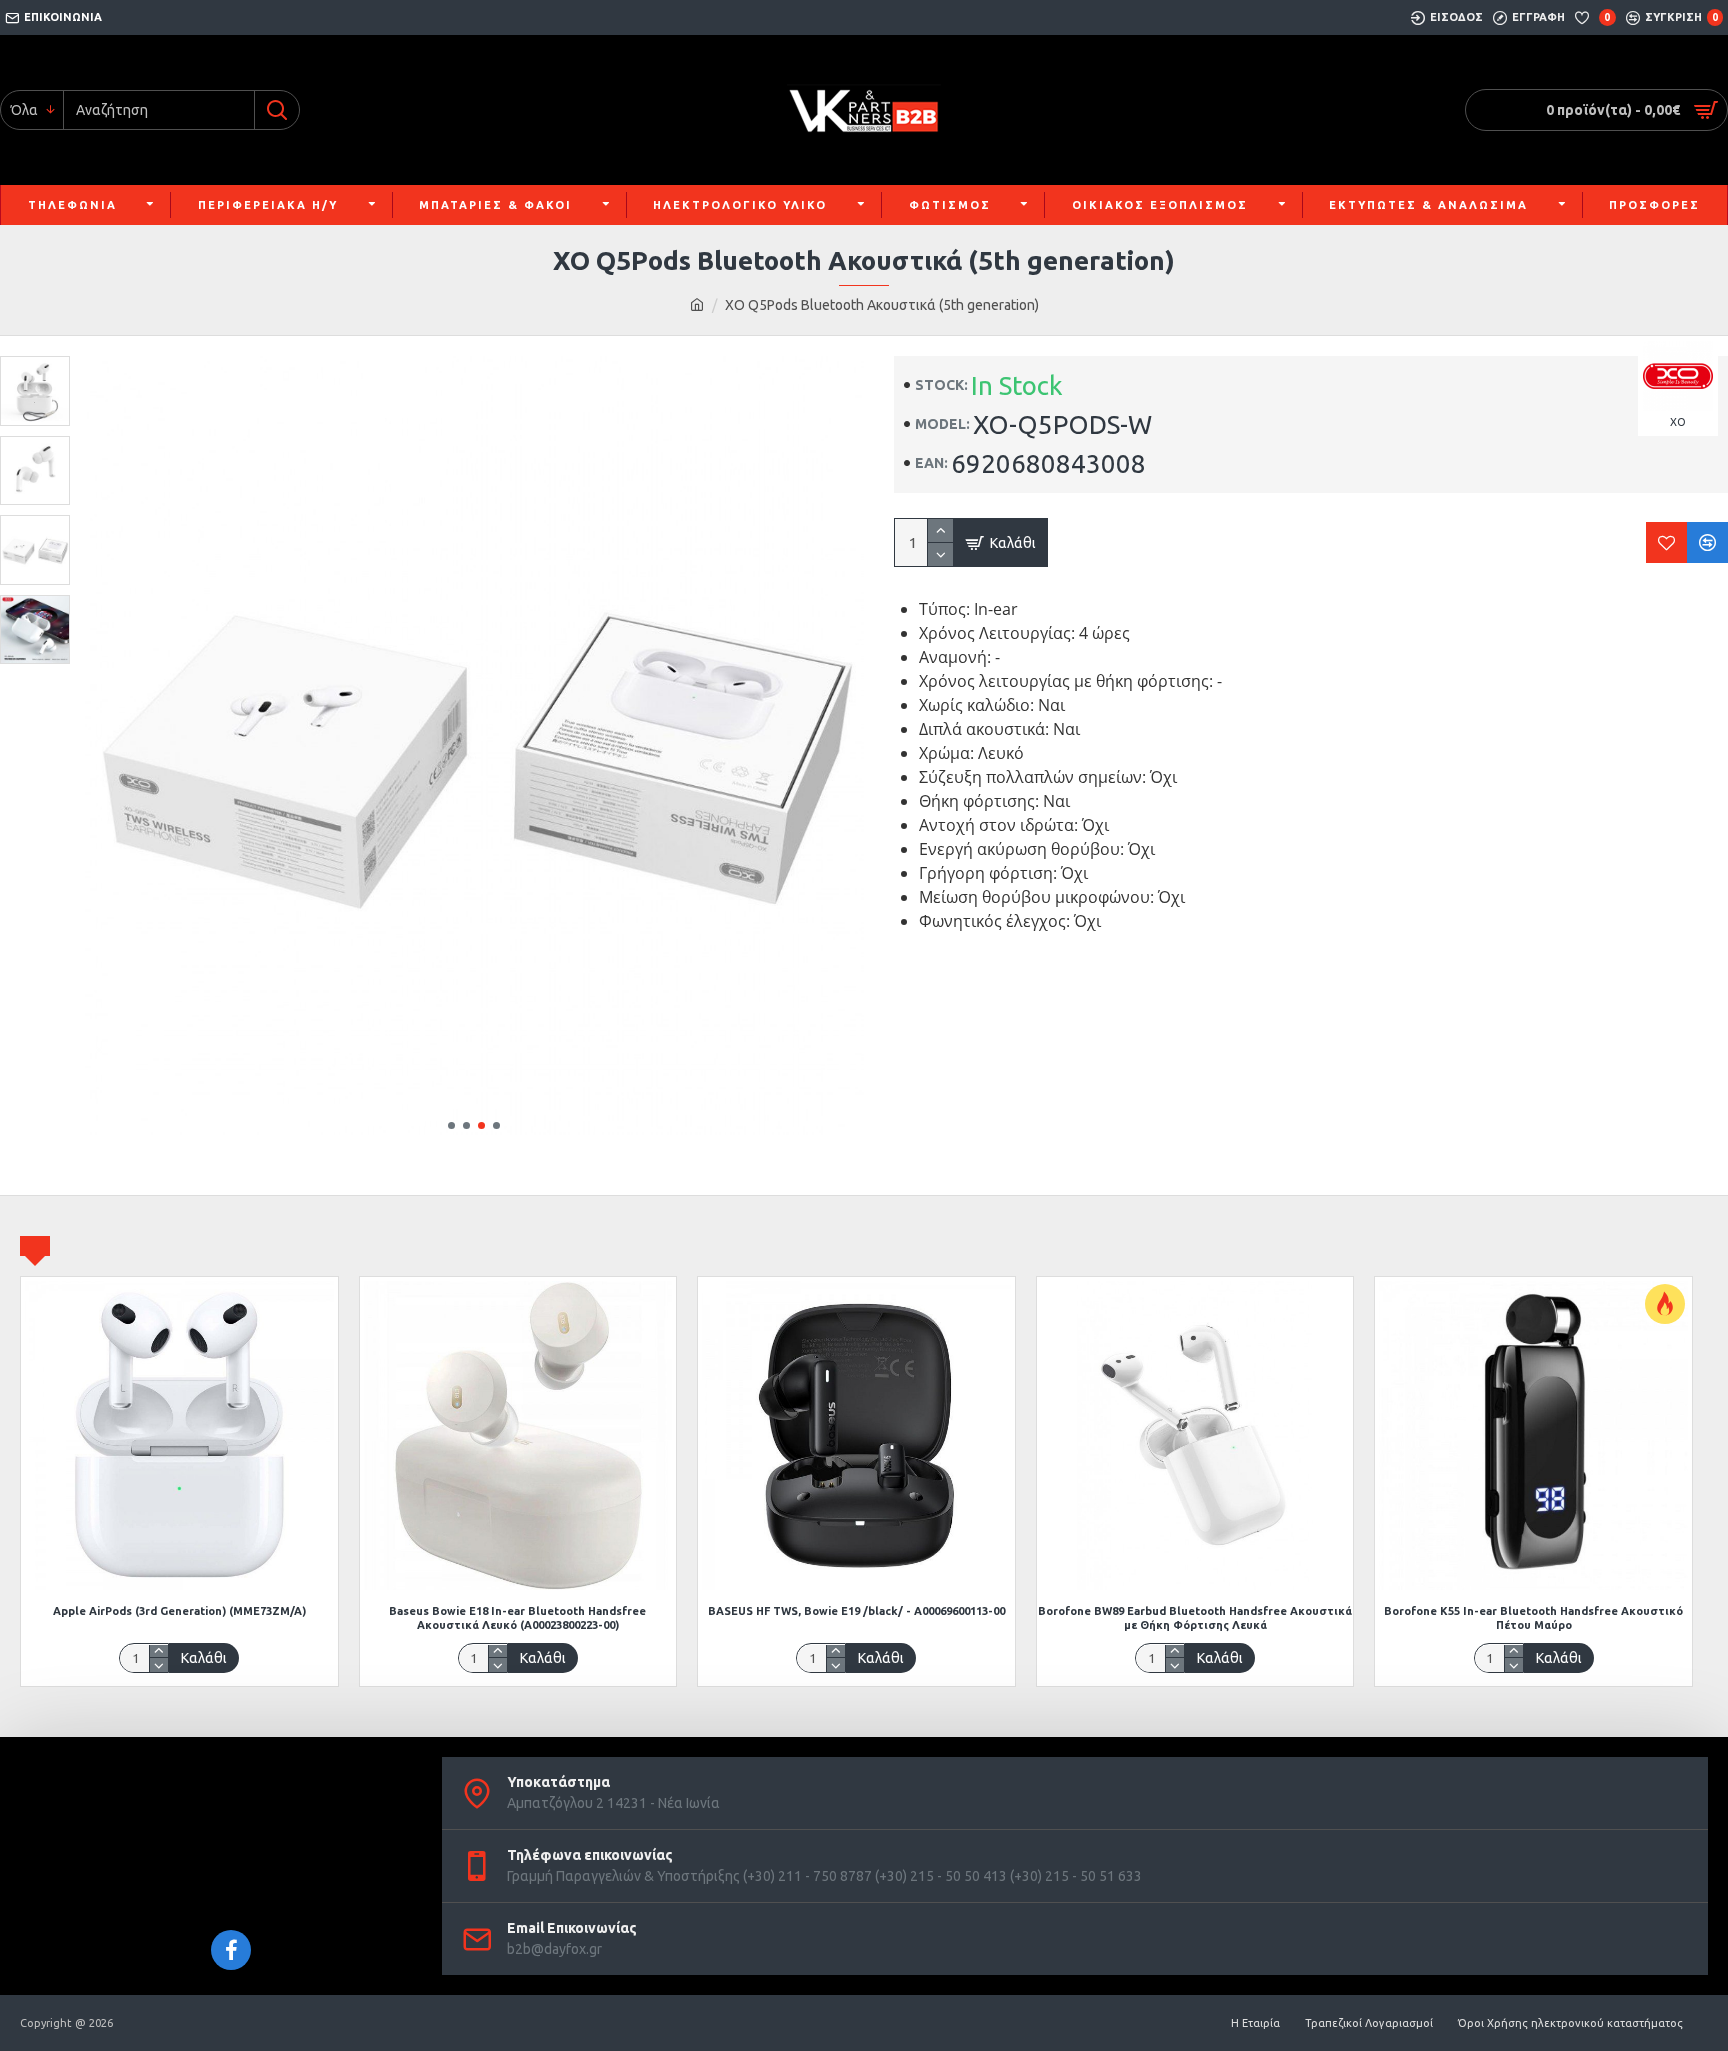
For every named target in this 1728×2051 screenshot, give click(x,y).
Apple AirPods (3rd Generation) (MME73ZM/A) (179, 1611)
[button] (451, 1125)
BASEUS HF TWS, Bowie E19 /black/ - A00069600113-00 (856, 1611)
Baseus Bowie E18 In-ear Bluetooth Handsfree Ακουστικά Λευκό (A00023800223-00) (517, 1618)
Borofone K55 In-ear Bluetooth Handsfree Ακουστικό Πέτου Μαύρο (1533, 1618)
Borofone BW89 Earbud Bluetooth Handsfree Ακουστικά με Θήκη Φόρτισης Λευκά (1195, 1618)
